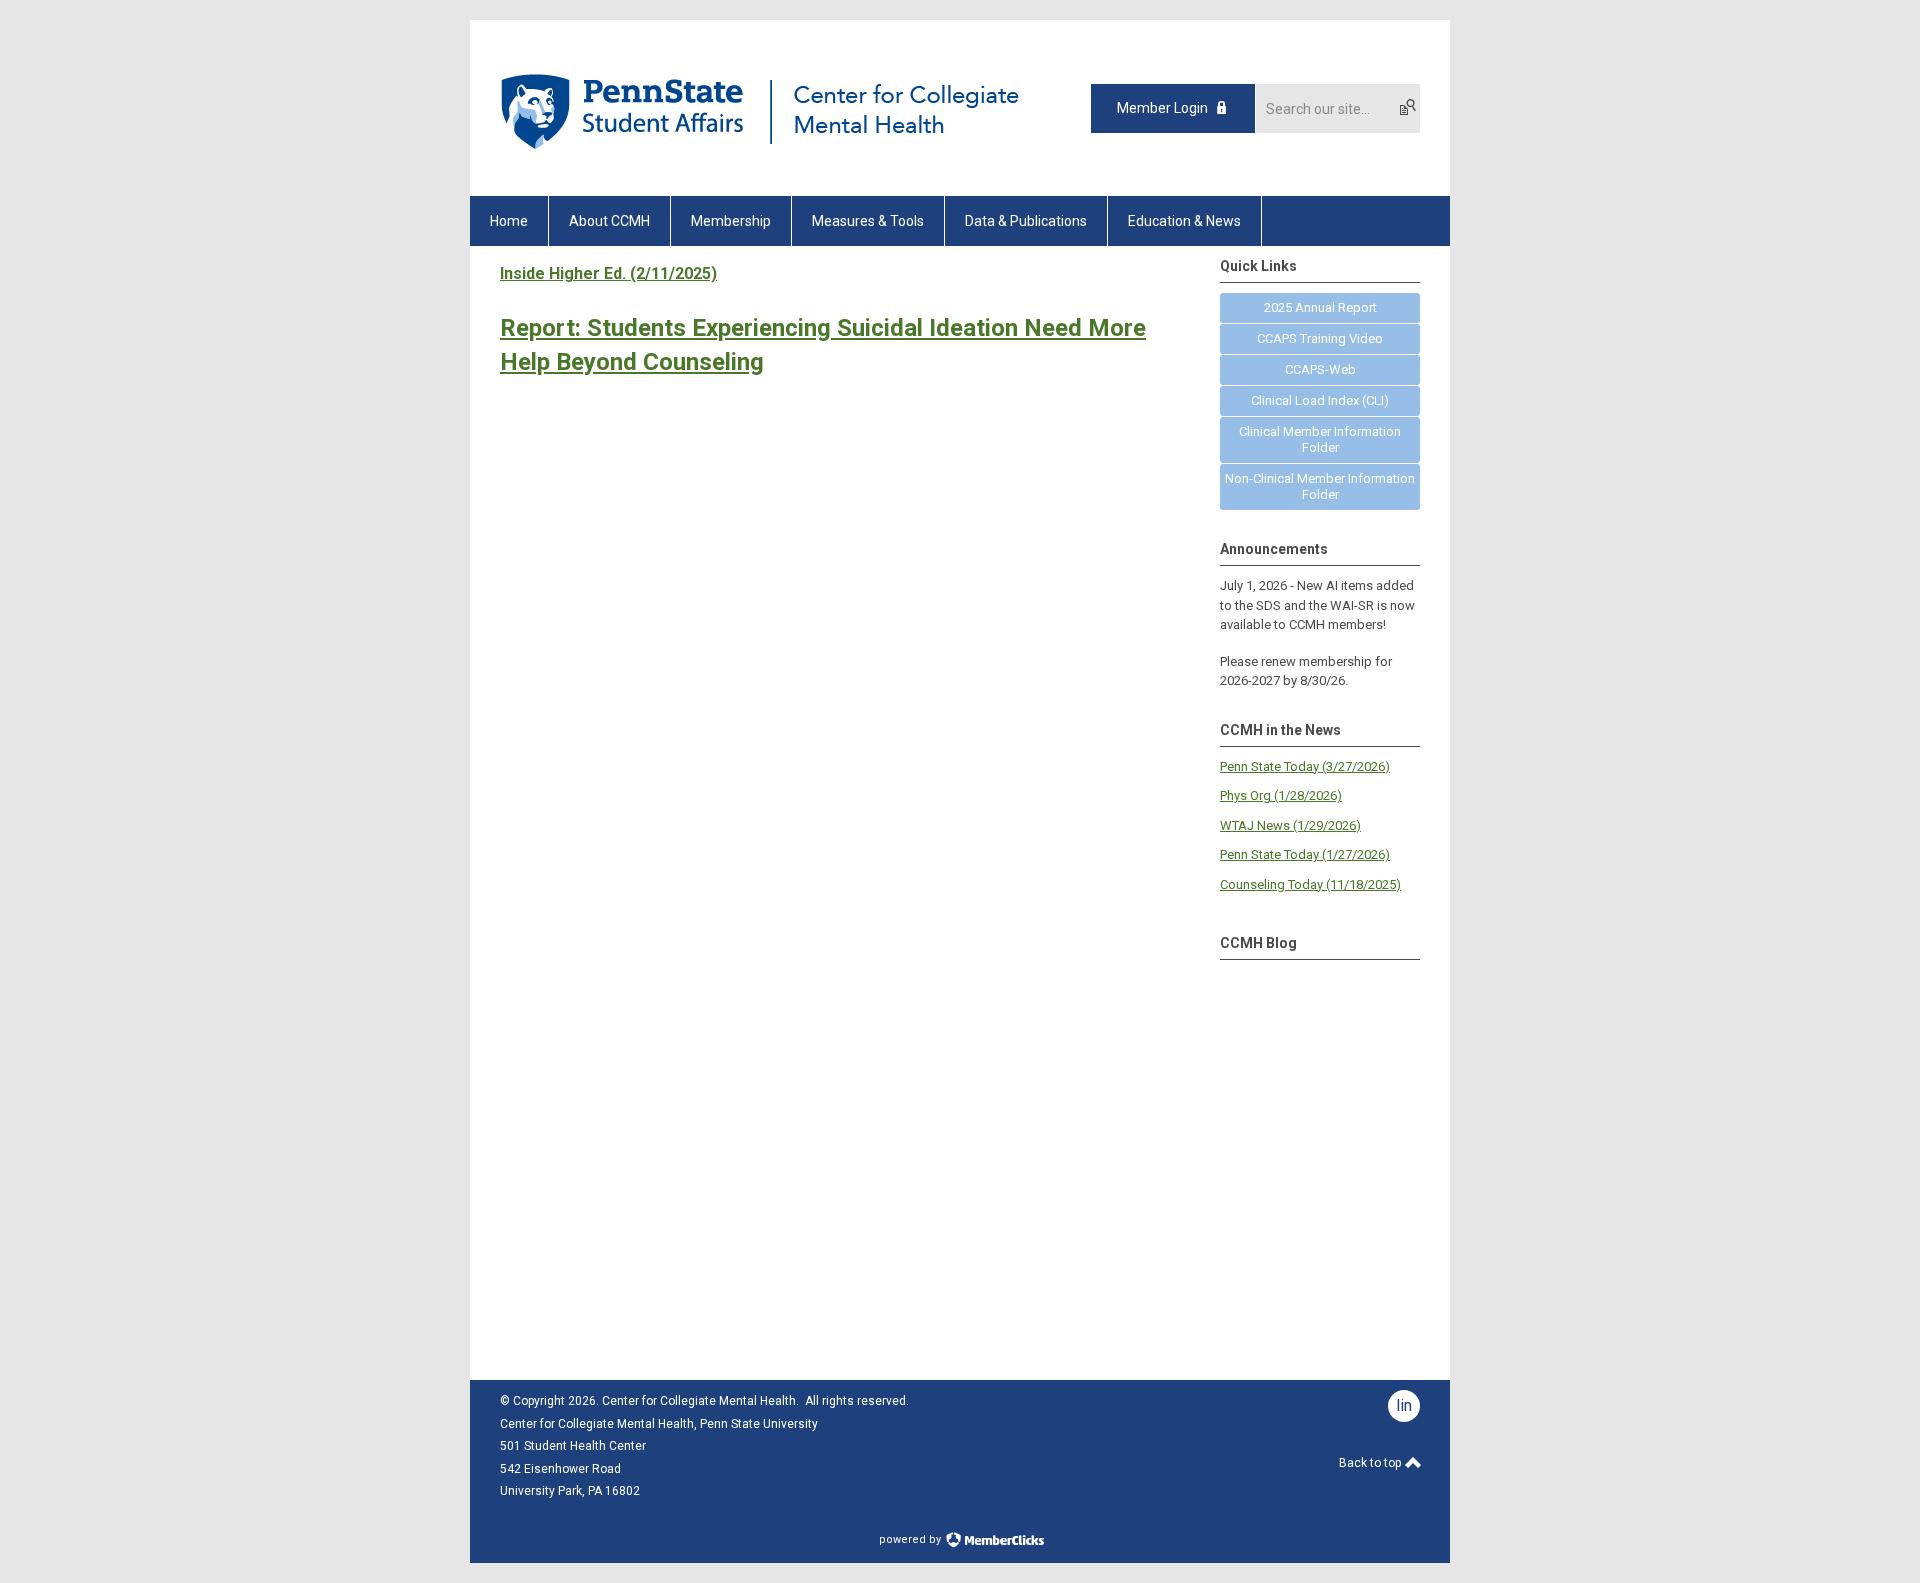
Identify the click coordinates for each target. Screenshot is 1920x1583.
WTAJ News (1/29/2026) (1290, 825)
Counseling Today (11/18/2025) (1310, 884)
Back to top (1371, 1463)
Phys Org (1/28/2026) (1281, 795)
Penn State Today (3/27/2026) (1305, 766)
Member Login (1162, 108)
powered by (911, 1539)
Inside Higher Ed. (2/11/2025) (608, 273)
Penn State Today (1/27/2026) (1305, 854)
